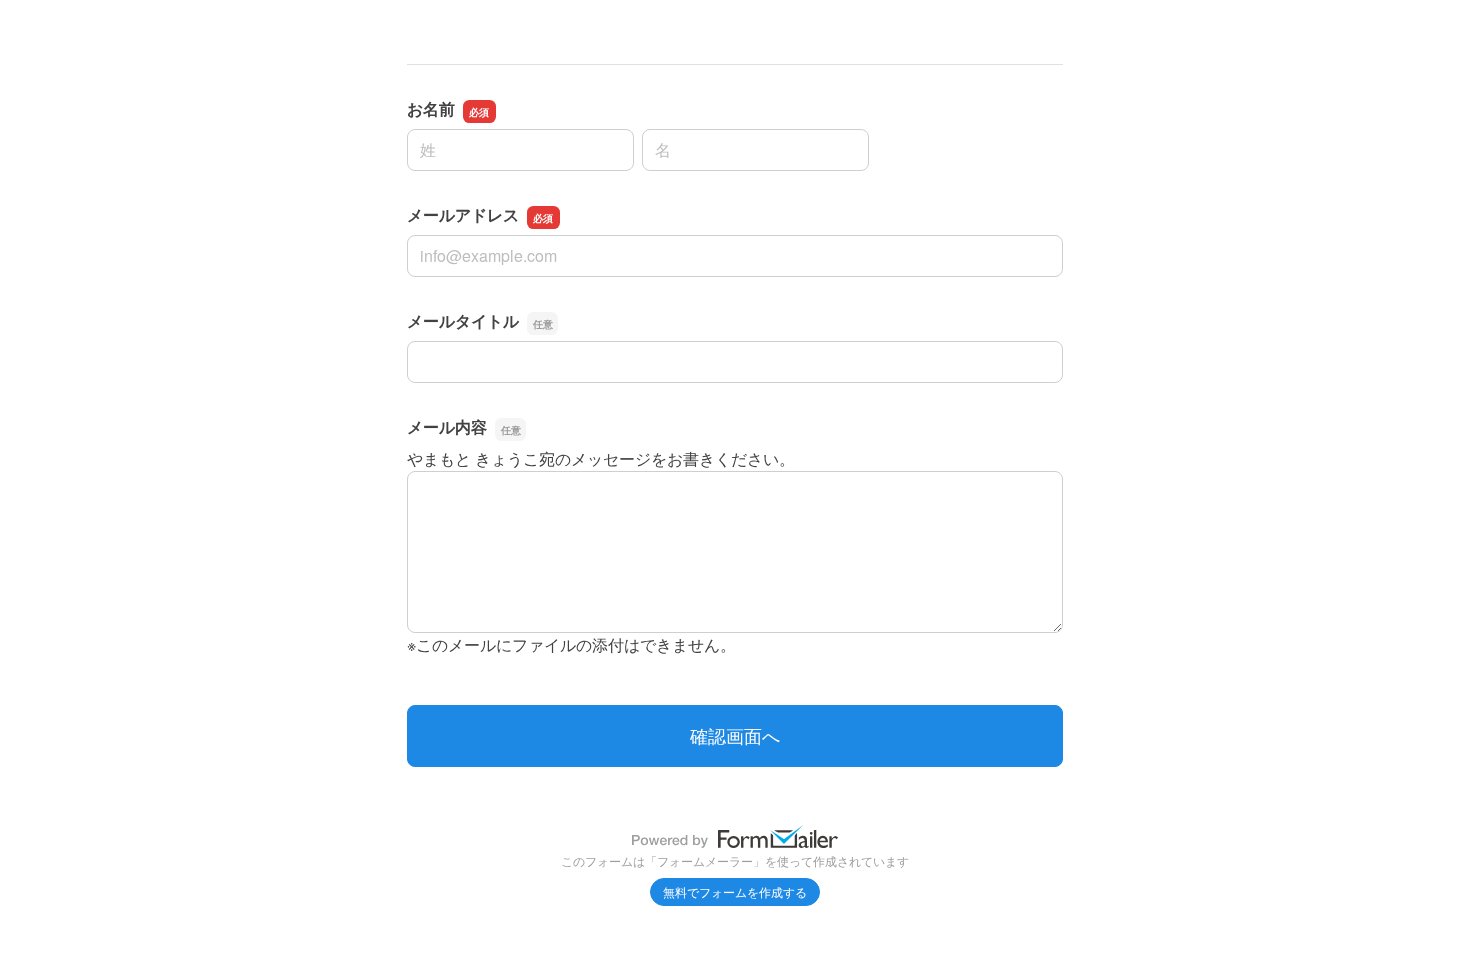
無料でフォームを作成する (735, 891)
